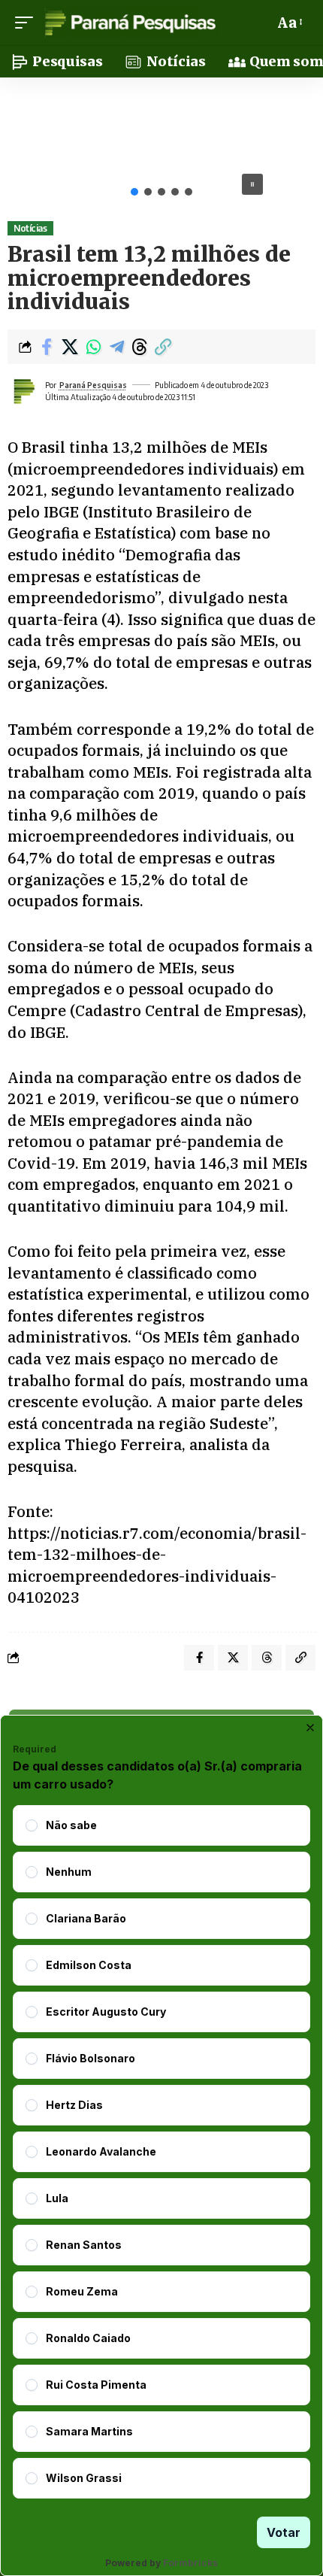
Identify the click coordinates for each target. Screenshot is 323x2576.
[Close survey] (310, 1728)
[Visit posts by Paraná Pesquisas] (23, 391)
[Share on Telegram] (116, 347)
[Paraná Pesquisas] (130, 23)
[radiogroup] (161, 2152)
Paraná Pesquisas (93, 385)
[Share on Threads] (140, 347)
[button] (28, 23)
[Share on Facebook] (47, 347)
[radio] (32, 1825)
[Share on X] (70, 347)
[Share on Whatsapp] (93, 347)
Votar (284, 2532)
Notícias (30, 228)
